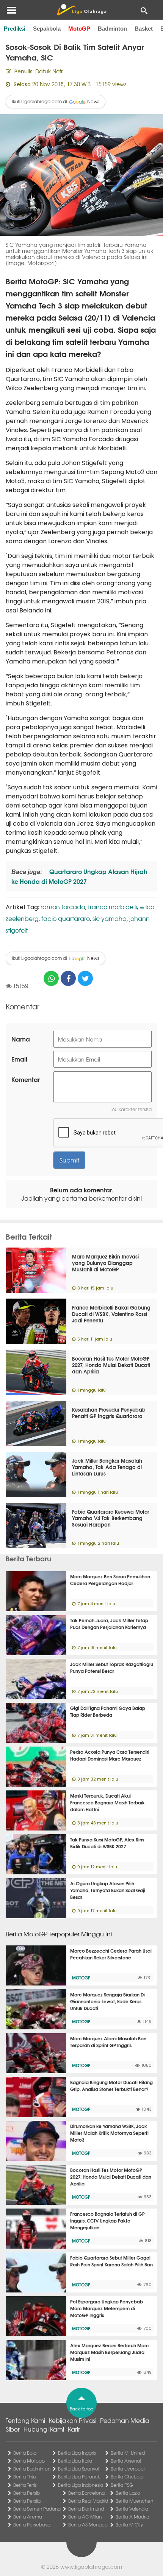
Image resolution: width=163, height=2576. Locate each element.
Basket (144, 29)
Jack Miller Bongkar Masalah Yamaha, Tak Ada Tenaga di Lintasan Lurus (107, 1467)
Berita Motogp (29, 2461)
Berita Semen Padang (37, 2509)
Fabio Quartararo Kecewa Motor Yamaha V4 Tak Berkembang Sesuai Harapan (110, 1518)
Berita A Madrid (132, 2517)
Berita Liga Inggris (77, 2453)
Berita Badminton (32, 2469)
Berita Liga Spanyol (78, 2469)
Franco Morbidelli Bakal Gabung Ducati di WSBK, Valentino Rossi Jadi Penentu (111, 1314)
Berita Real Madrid (88, 2501)
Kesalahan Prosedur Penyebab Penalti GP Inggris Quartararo (109, 1413)
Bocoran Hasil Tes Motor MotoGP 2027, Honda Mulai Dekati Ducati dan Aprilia (111, 1365)
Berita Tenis (25, 2485)
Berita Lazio (128, 2493)
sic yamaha (110, 918)
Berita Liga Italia (75, 2461)
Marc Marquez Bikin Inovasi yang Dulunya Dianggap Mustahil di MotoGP (105, 1263)
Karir (74, 2429)
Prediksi (15, 29)
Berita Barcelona (86, 2493)
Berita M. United (128, 2453)
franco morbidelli (112, 907)
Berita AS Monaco (88, 2525)
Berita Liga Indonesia (81, 2485)
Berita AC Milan (85, 2517)
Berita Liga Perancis (79, 2477)
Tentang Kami (25, 2420)
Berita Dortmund (86, 2509)
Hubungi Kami (44, 2429)
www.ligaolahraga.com (91, 2567)
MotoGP (79, 29)
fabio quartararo (66, 918)
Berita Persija (27, 2501)
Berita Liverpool (128, 2469)
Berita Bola (25, 2453)
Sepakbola (47, 29)
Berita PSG (122, 2485)
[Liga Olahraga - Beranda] (81, 10)
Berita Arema (28, 2517)
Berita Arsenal (126, 2461)
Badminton (112, 29)
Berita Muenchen (134, 2501)
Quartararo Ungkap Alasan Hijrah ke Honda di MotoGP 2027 (79, 876)
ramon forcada (63, 907)
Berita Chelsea (127, 2477)
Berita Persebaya (32, 2525)
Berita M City (129, 2525)
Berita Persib (27, 2493)
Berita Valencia (132, 2509)
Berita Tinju (24, 2477)
